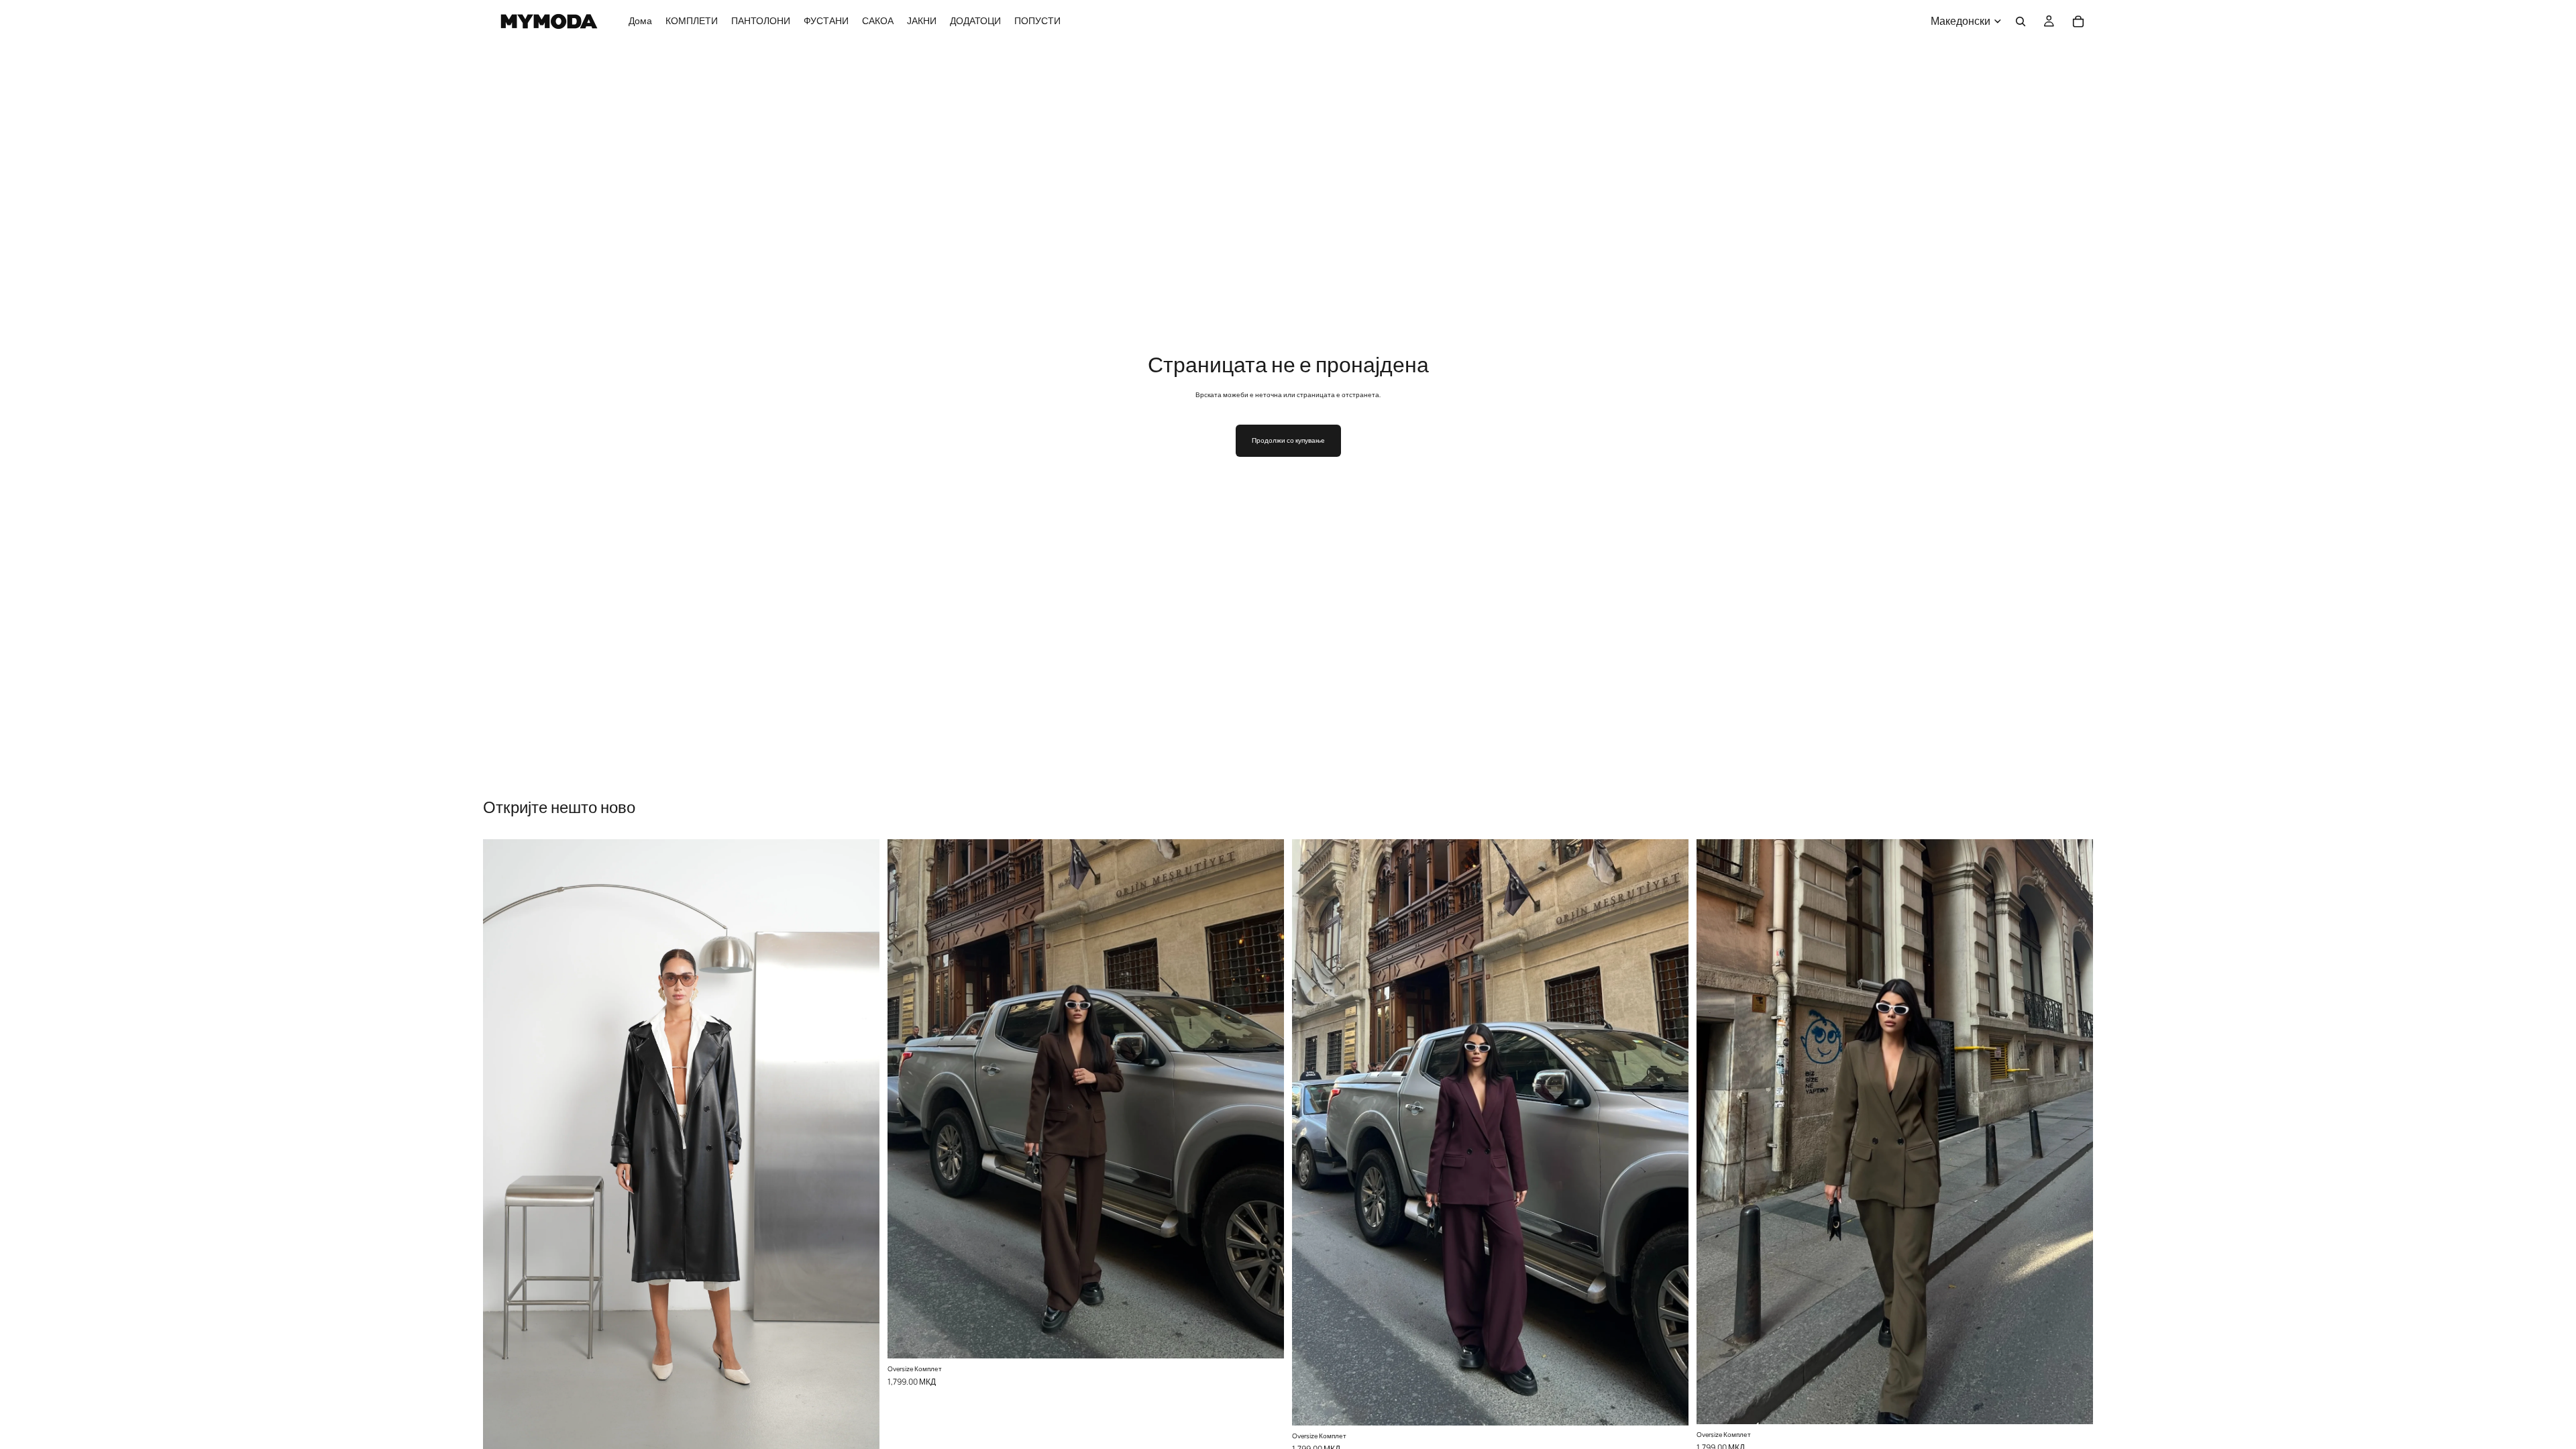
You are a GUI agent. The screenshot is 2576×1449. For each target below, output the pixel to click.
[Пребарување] (2021, 21)
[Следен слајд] (859, 1145)
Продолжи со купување (1288, 440)
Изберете (870, 1430)
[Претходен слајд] (503, 1145)
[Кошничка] (2078, 21)
